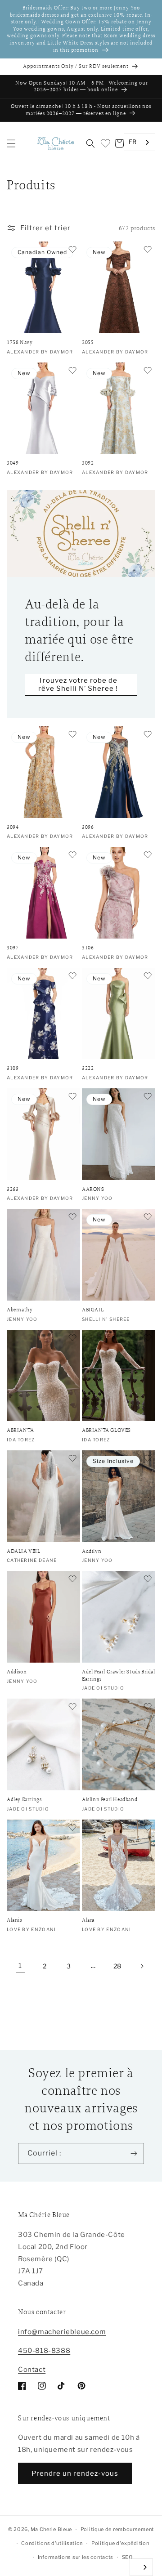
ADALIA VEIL (24, 1551)
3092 (88, 463)
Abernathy (20, 1310)
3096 (88, 827)
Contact (32, 2370)
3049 (13, 463)
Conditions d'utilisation (52, 2543)
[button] (11, 143)
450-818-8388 (44, 2351)
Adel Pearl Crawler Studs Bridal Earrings (119, 1675)
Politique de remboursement (117, 2529)
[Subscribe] (134, 2153)
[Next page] (142, 1966)
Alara (88, 1920)
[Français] (141, 2567)
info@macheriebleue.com (62, 2332)
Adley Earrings (24, 1800)
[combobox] (139, 142)
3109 (13, 1068)
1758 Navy (20, 342)
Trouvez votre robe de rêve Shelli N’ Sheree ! (78, 684)
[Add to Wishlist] (72, 250)
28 (117, 1966)
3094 (13, 827)
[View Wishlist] (105, 143)
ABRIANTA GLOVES (106, 1430)
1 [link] (20, 1966)
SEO (127, 2557)
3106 (88, 948)
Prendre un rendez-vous (75, 2473)
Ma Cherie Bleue (52, 2529)
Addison (17, 1672)
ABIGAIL (93, 1310)
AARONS (93, 1189)
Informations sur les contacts (76, 2557)
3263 (13, 1189)
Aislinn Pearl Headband (110, 1800)
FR (133, 142)
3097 (13, 948)
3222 (88, 1068)
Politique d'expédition (120, 2543)
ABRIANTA (20, 1430)
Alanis (14, 1920)
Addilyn (92, 1551)
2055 (88, 342)
